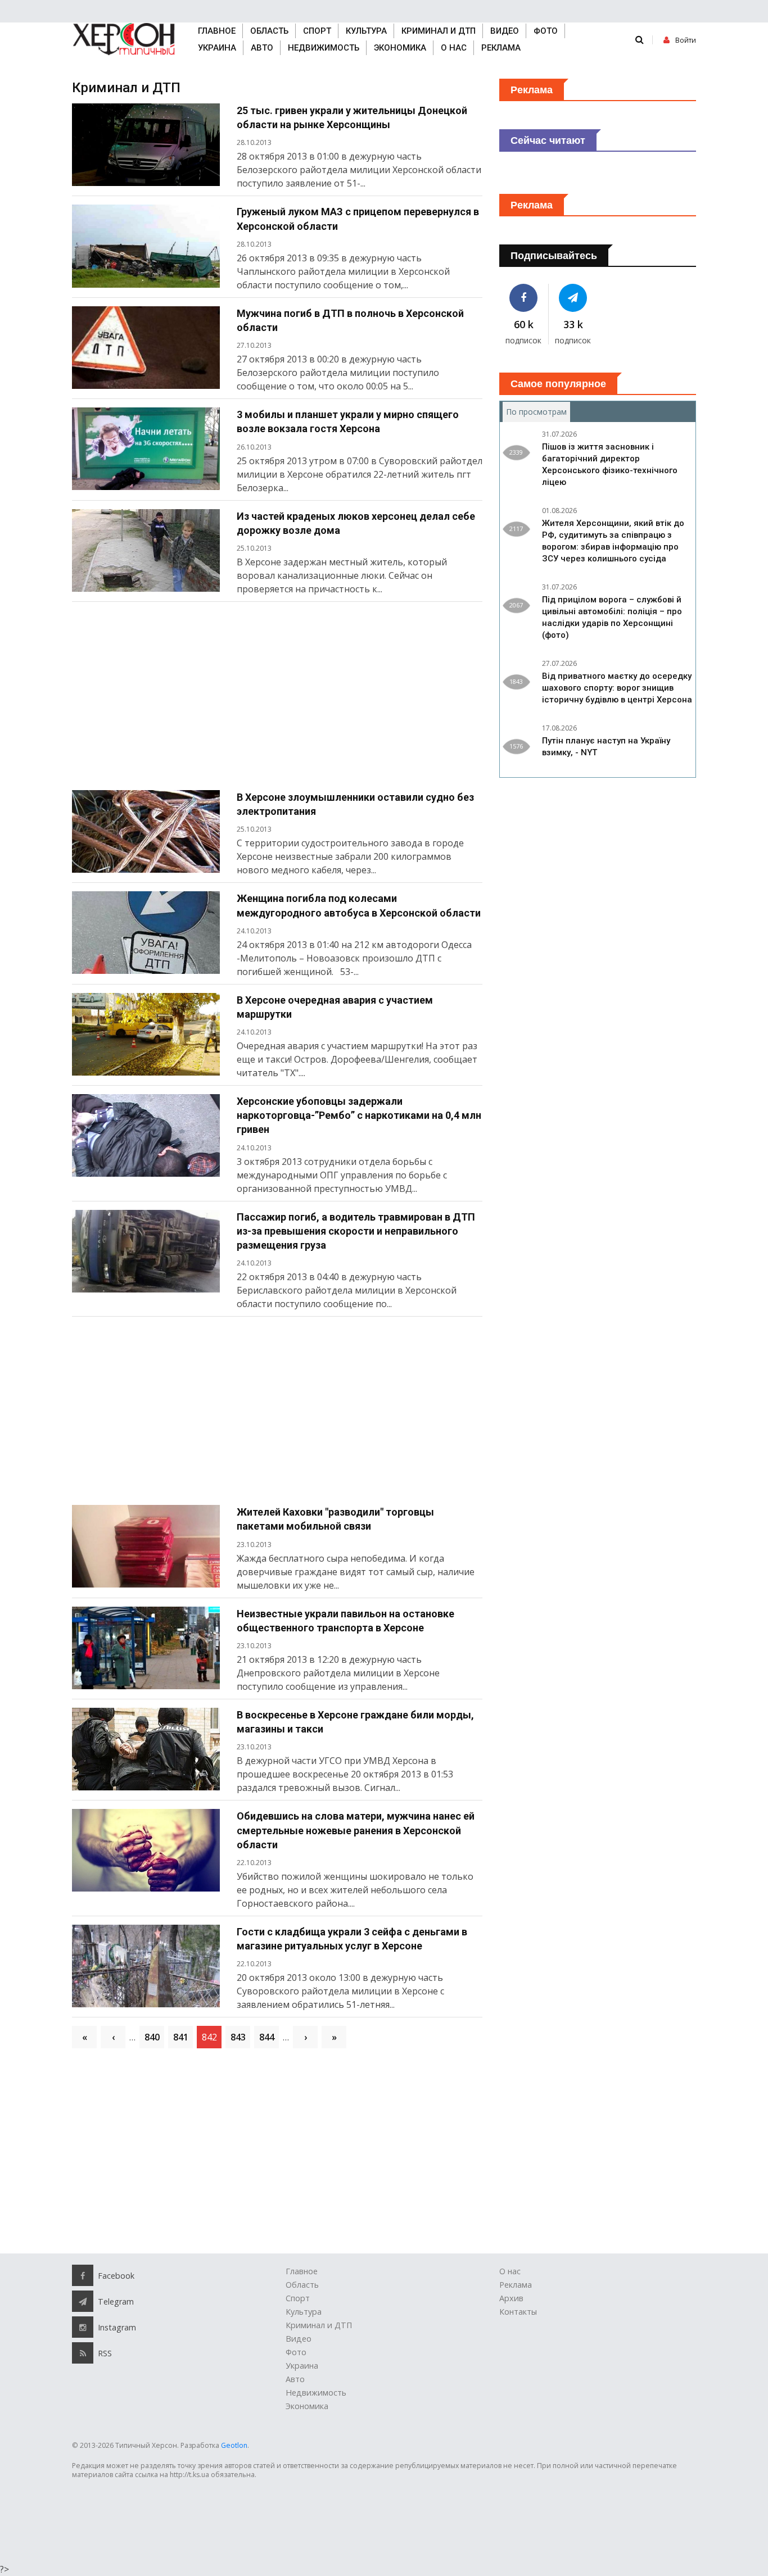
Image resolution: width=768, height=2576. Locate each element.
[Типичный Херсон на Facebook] (524, 298)
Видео (505, 31)
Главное (217, 31)
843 (238, 2037)
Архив (511, 2298)
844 (267, 2037)
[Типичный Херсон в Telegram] (573, 298)
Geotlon (234, 2445)
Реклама (501, 48)
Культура (366, 31)
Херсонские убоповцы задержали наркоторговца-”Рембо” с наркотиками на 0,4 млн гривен (359, 1115)
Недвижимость (324, 48)
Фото (546, 31)
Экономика (400, 48)
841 (181, 2037)
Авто (262, 48)
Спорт (317, 31)
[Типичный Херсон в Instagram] (83, 2327)
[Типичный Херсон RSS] (83, 2353)
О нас (454, 48)
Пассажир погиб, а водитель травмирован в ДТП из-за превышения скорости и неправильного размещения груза (356, 1231)
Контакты (518, 2312)
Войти (686, 40)
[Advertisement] (277, 700)
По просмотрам (538, 412)
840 (152, 2037)
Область (269, 31)
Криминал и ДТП (439, 31)
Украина (217, 48)
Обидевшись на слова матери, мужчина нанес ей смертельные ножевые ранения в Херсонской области (356, 1830)
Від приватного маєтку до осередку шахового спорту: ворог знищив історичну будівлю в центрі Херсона (617, 688)
